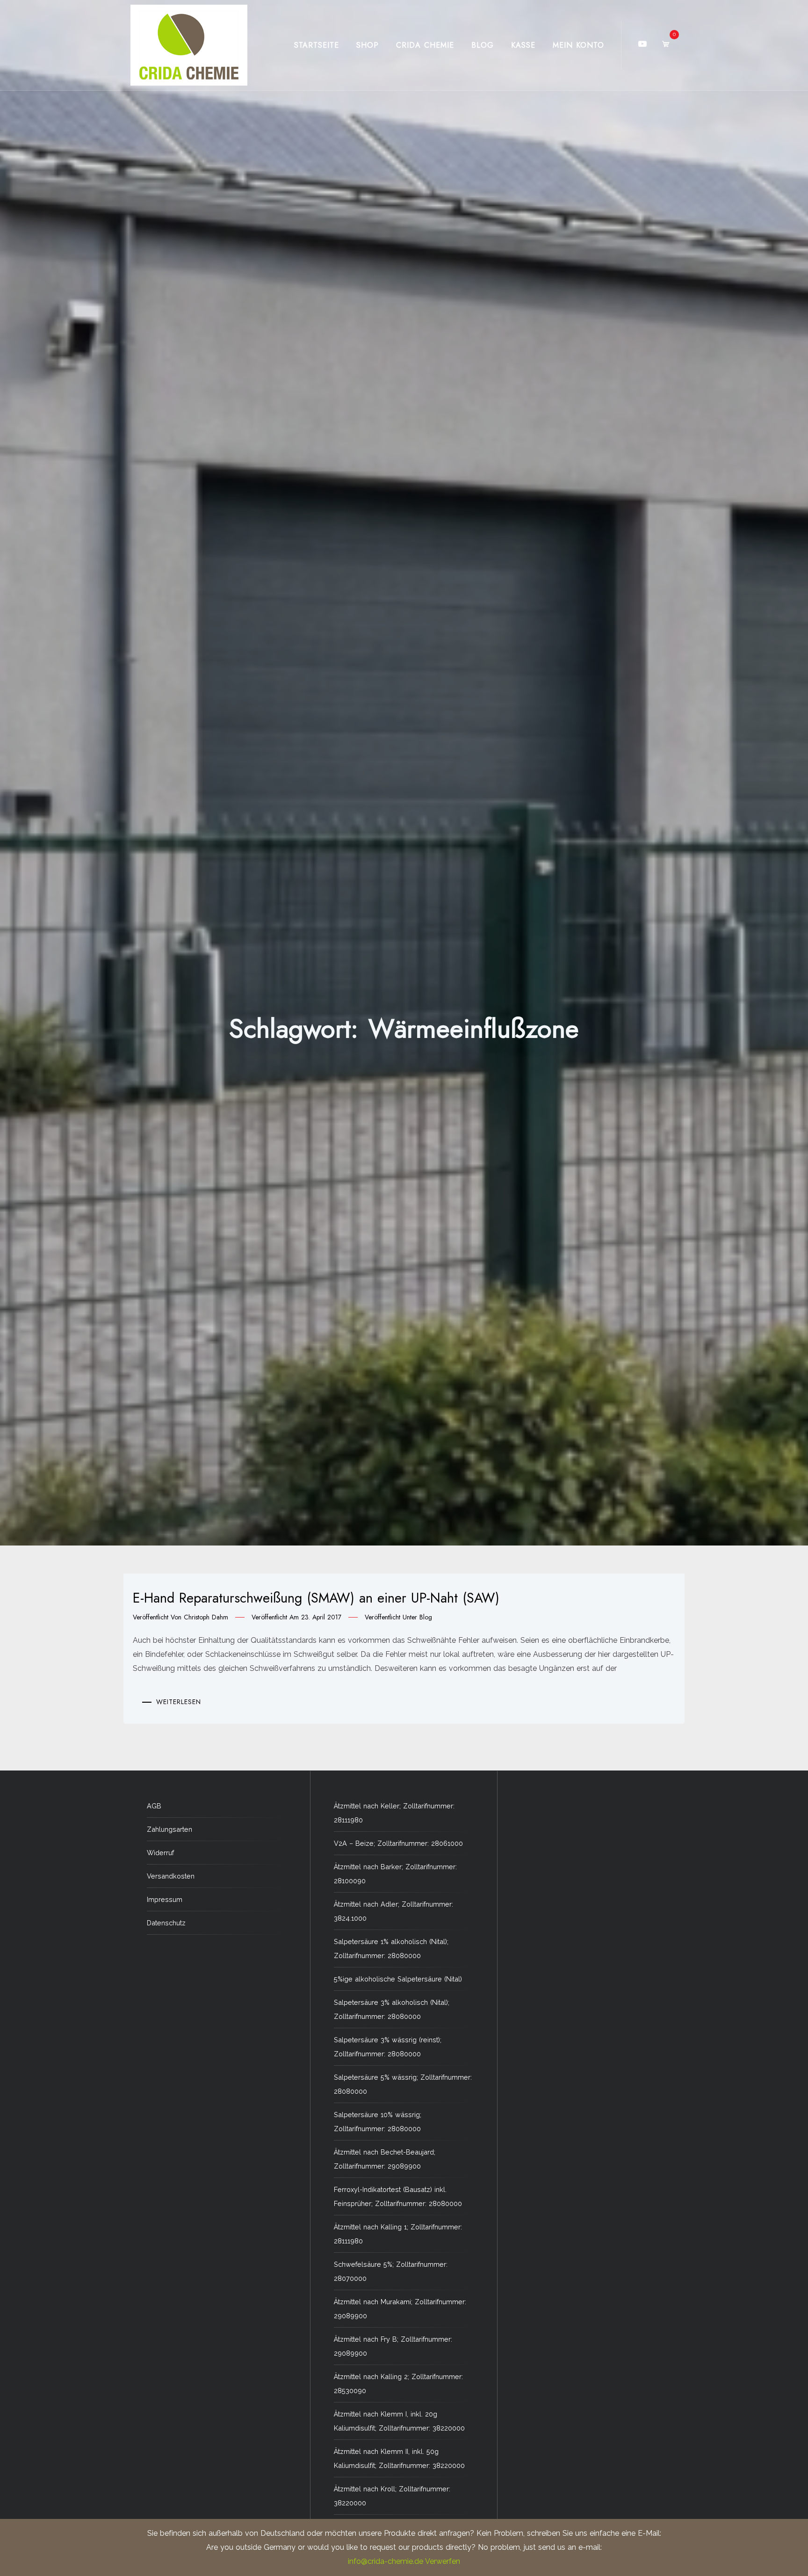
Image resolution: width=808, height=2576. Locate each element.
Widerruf (160, 1853)
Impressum (165, 1899)
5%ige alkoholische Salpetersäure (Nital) (398, 1979)
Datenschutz (166, 1923)
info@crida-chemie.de (386, 2561)
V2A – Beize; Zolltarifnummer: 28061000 (398, 1843)
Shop (368, 45)
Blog (483, 45)
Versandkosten (171, 1876)
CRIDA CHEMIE (425, 45)
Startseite (317, 45)
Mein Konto (578, 45)
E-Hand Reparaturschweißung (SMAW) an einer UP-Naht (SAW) (316, 1598)
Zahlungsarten (170, 1829)
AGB (154, 1806)
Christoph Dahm (206, 1617)
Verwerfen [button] (443, 2561)
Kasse (523, 45)
